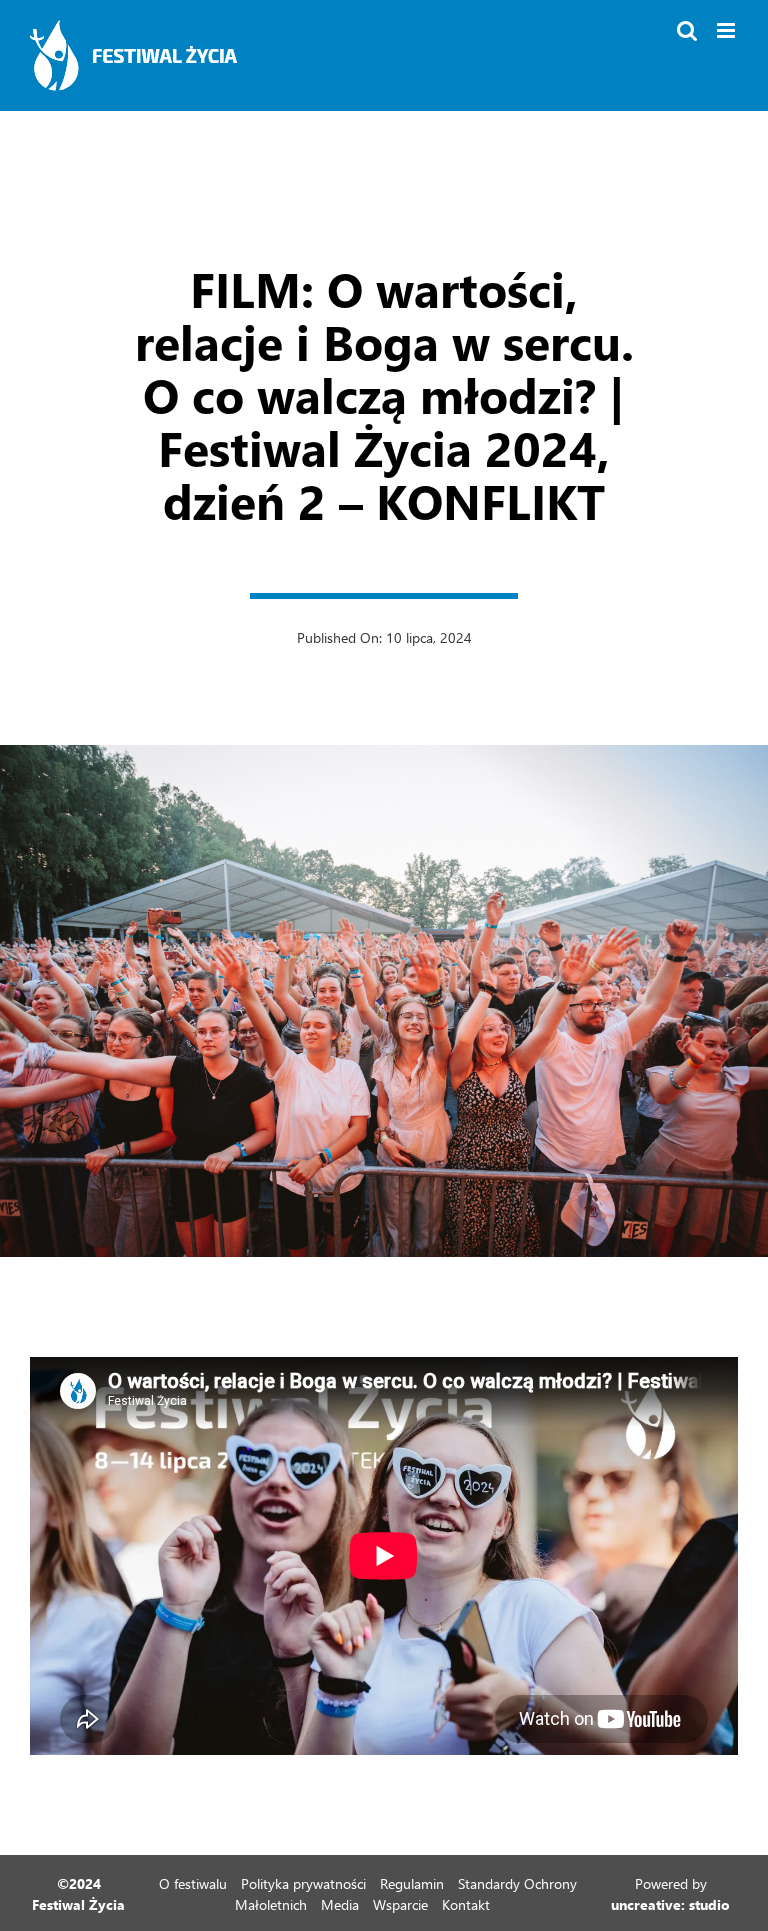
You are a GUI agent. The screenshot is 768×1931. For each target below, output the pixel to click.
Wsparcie (400, 1904)
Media (340, 1904)
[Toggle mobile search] (687, 30)
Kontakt (466, 1904)
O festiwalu (193, 1883)
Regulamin (412, 1883)
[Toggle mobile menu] (727, 30)
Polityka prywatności (303, 1883)
